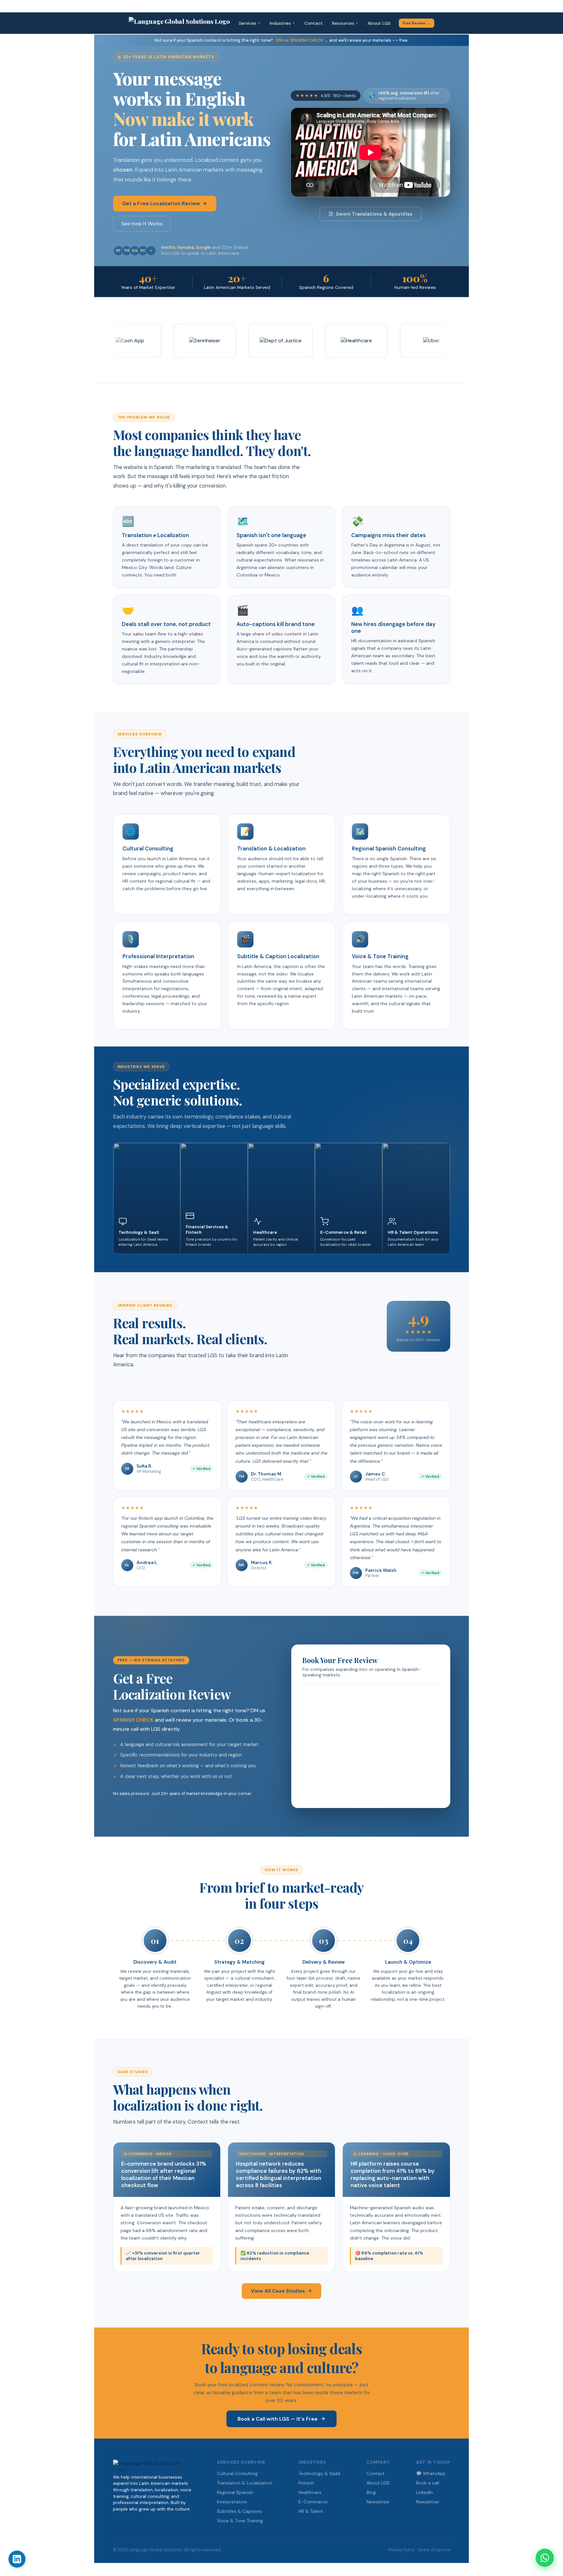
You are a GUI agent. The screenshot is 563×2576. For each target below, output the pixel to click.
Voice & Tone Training (240, 2521)
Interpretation (232, 2502)
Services (250, 23)
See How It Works (142, 224)
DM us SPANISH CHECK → (302, 40)
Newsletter (378, 2502)
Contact (314, 23)
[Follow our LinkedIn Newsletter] (17, 2559)
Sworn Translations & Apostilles (374, 214)
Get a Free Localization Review (161, 204)
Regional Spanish (235, 2492)
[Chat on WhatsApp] (545, 2558)
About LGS (379, 23)
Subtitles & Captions (239, 2511)
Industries (282, 23)
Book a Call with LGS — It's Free (278, 2419)
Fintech (306, 2483)
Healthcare (310, 2492)
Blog (371, 2492)
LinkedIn (425, 2492)
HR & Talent (311, 2511)
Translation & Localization (245, 2483)
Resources (345, 23)
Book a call (428, 2483)
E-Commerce (313, 2502)
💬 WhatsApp (431, 2473)
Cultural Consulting (237, 2473)
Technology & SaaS (319, 2473)
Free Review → (417, 23)
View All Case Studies (278, 2291)
